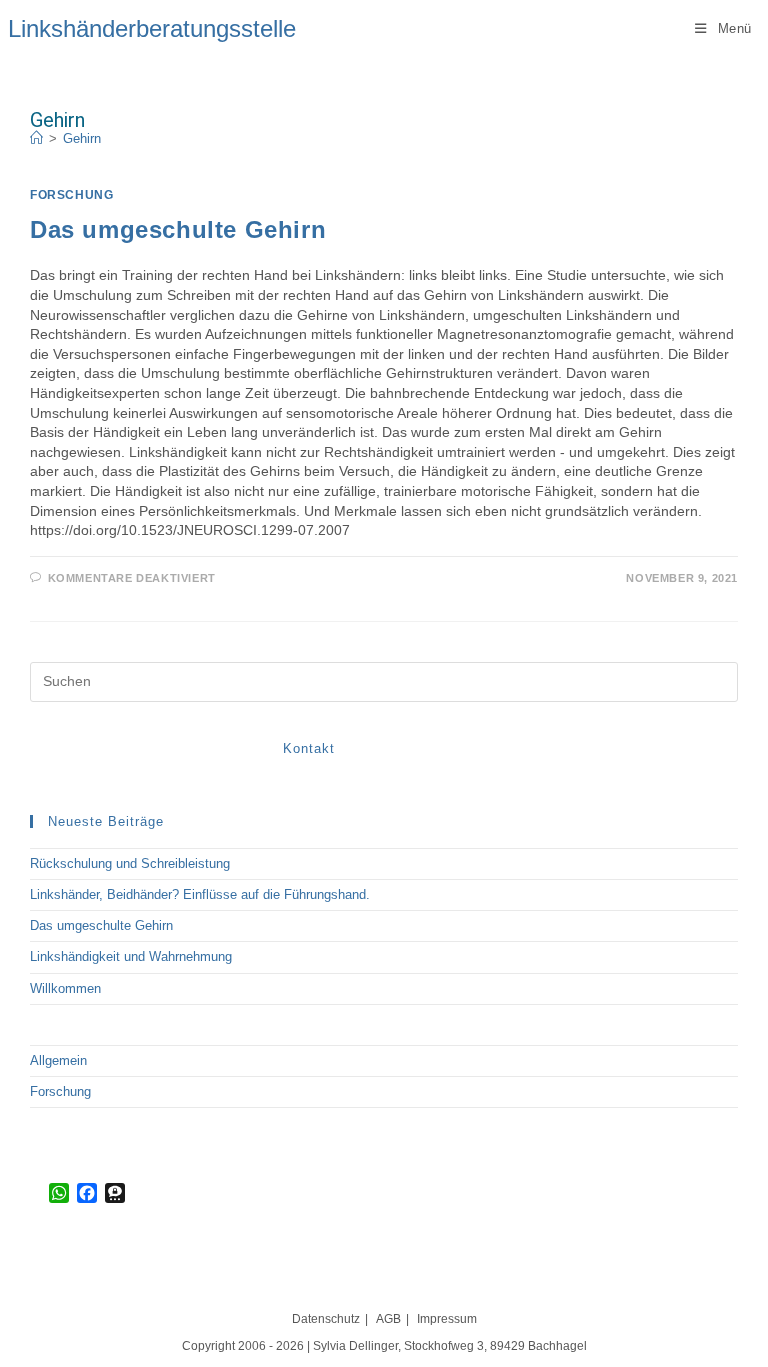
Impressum (447, 1319)
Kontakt (309, 748)
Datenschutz (326, 1319)
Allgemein (58, 1060)
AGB (388, 1319)
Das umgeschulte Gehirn (178, 229)
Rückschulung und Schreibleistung (130, 863)
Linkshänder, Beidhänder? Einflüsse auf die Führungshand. (200, 894)
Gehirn (82, 138)
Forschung (71, 195)
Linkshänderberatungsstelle (152, 28)
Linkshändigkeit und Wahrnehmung (131, 956)
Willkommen (65, 988)
